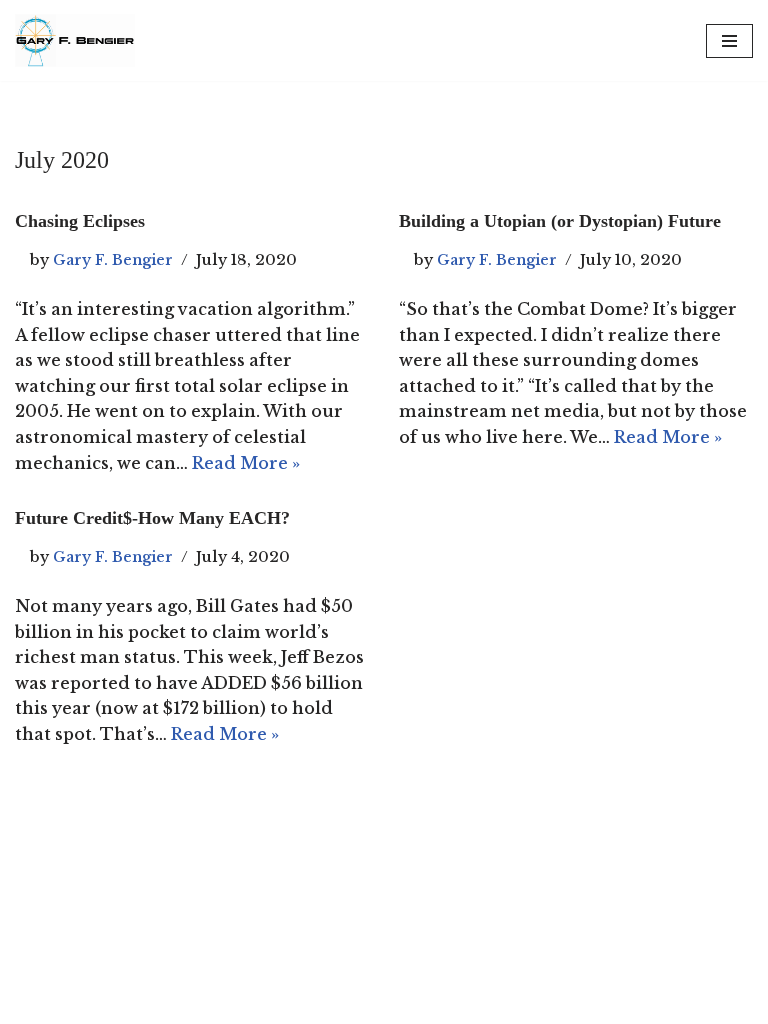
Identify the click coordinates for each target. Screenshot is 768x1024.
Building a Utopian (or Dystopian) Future (560, 221)
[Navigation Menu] (729, 41)
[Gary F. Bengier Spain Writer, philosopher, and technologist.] (75, 40)
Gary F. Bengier (113, 260)
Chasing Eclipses (80, 221)
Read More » (246, 463)
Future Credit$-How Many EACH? (152, 518)
